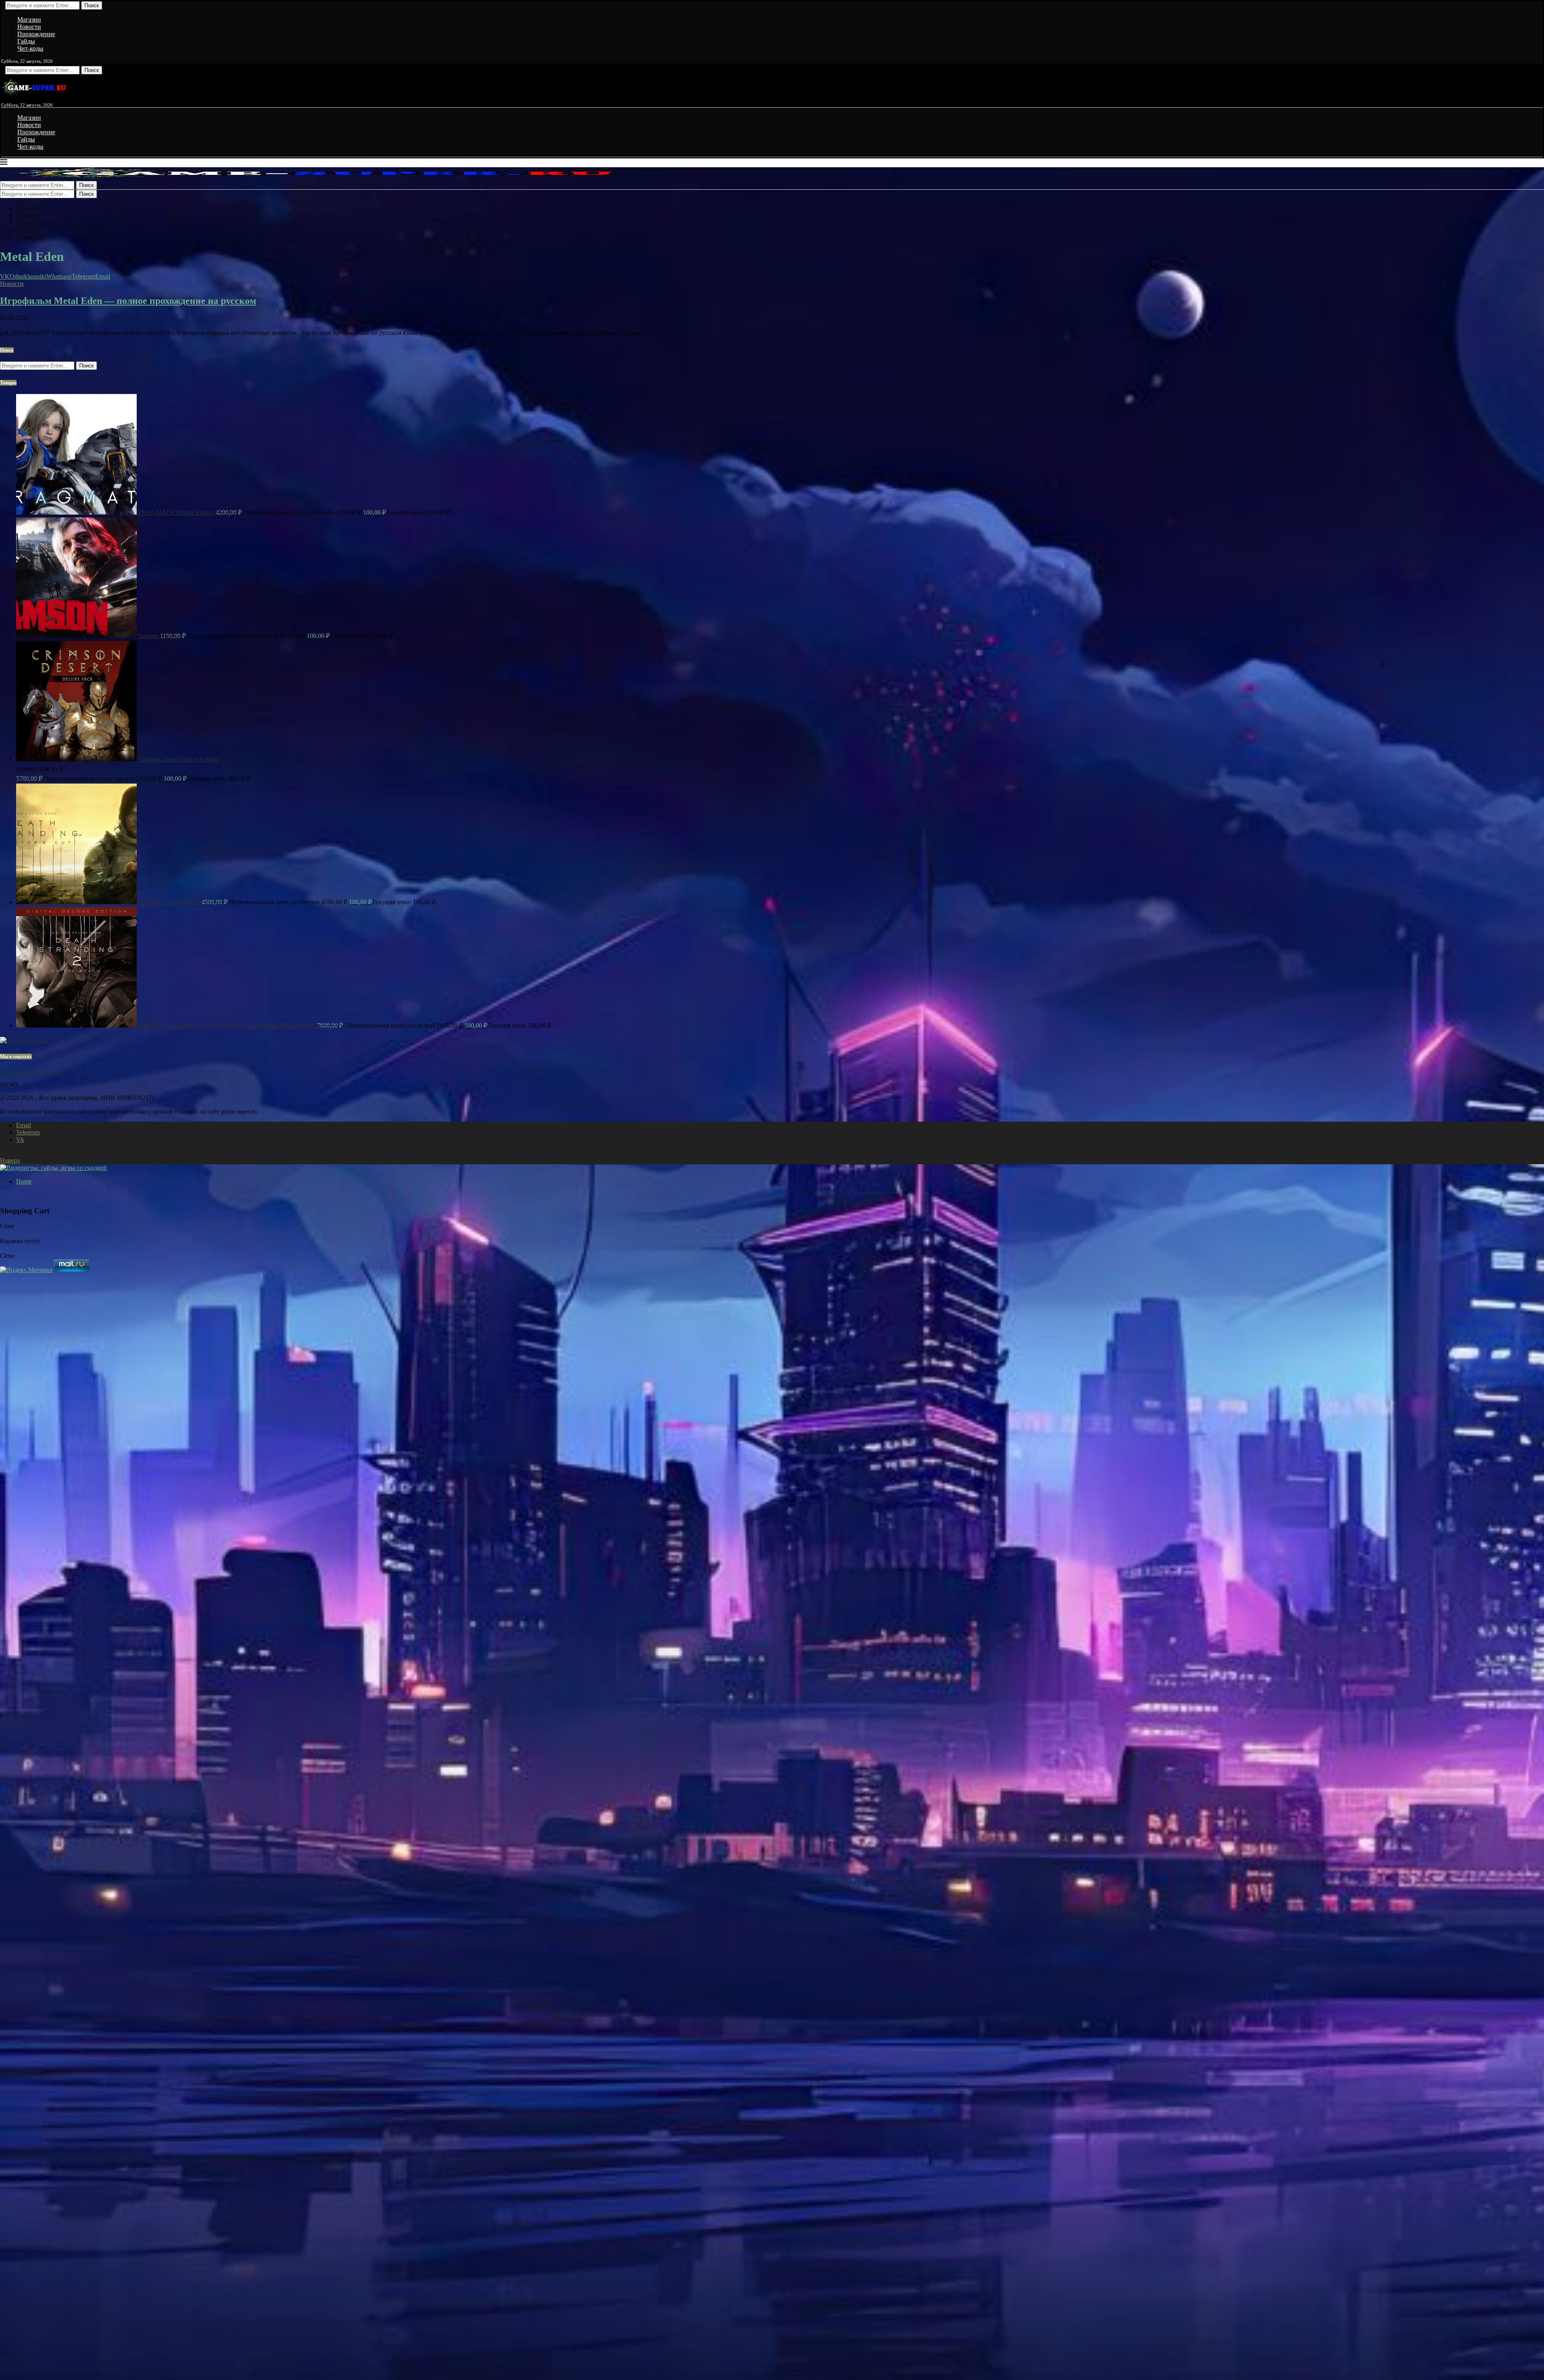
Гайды (26, 41)
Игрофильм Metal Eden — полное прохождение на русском (128, 301)
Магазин (29, 19)
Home (24, 1181)
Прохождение (36, 34)
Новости (29, 27)
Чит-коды (30, 48)
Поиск (92, 5)
